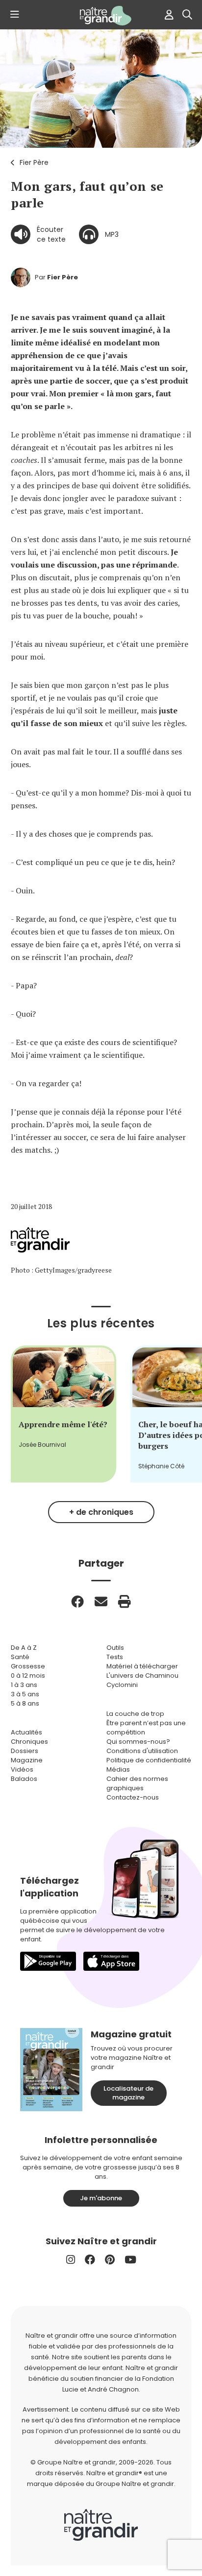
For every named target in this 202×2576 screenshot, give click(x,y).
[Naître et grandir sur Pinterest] (110, 2260)
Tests (115, 1657)
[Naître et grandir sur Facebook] (90, 2260)
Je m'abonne (101, 2198)
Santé (20, 1657)
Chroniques (29, 1742)
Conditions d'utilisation (142, 1751)
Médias (118, 1769)
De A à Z (24, 1648)
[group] (63, 1414)
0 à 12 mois (28, 1676)
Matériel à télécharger (142, 1666)
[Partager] (77, 1601)
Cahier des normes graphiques (137, 1783)
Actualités (26, 1732)
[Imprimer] (125, 1601)
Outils (115, 1648)
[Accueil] (101, 16)
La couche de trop (135, 1714)
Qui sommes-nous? (138, 1742)
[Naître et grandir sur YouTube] (130, 2260)
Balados (24, 1779)
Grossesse (28, 1666)
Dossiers (25, 1751)
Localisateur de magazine (128, 2093)
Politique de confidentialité (149, 1760)
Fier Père (34, 162)
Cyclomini (122, 1685)
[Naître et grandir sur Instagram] (71, 2260)
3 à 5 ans (25, 1694)
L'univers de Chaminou (142, 1676)
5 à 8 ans (25, 1703)
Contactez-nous (133, 1797)
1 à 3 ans (24, 1685)
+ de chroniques (101, 1512)
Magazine (27, 1760)
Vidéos (22, 1769)
